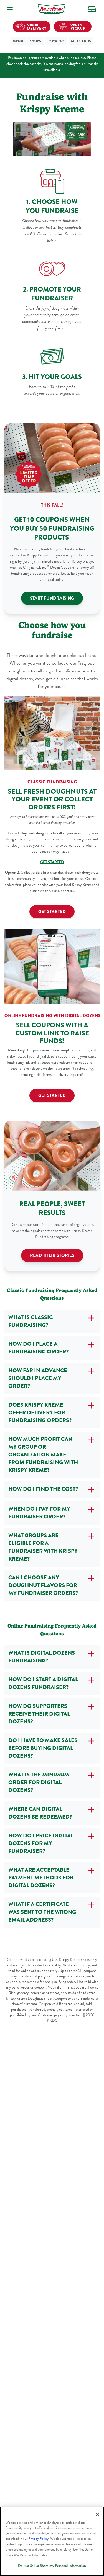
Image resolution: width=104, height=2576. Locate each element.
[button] (92, 9)
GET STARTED (52, 911)
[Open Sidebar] (10, 8)
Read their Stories (52, 1255)
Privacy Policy (38, 2539)
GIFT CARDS (81, 41)
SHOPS (35, 41)
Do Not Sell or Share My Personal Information (52, 2566)
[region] (52, 2541)
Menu (18, 41)
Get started (52, 1095)
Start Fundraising (52, 598)
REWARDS (56, 41)
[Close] (97, 2515)
